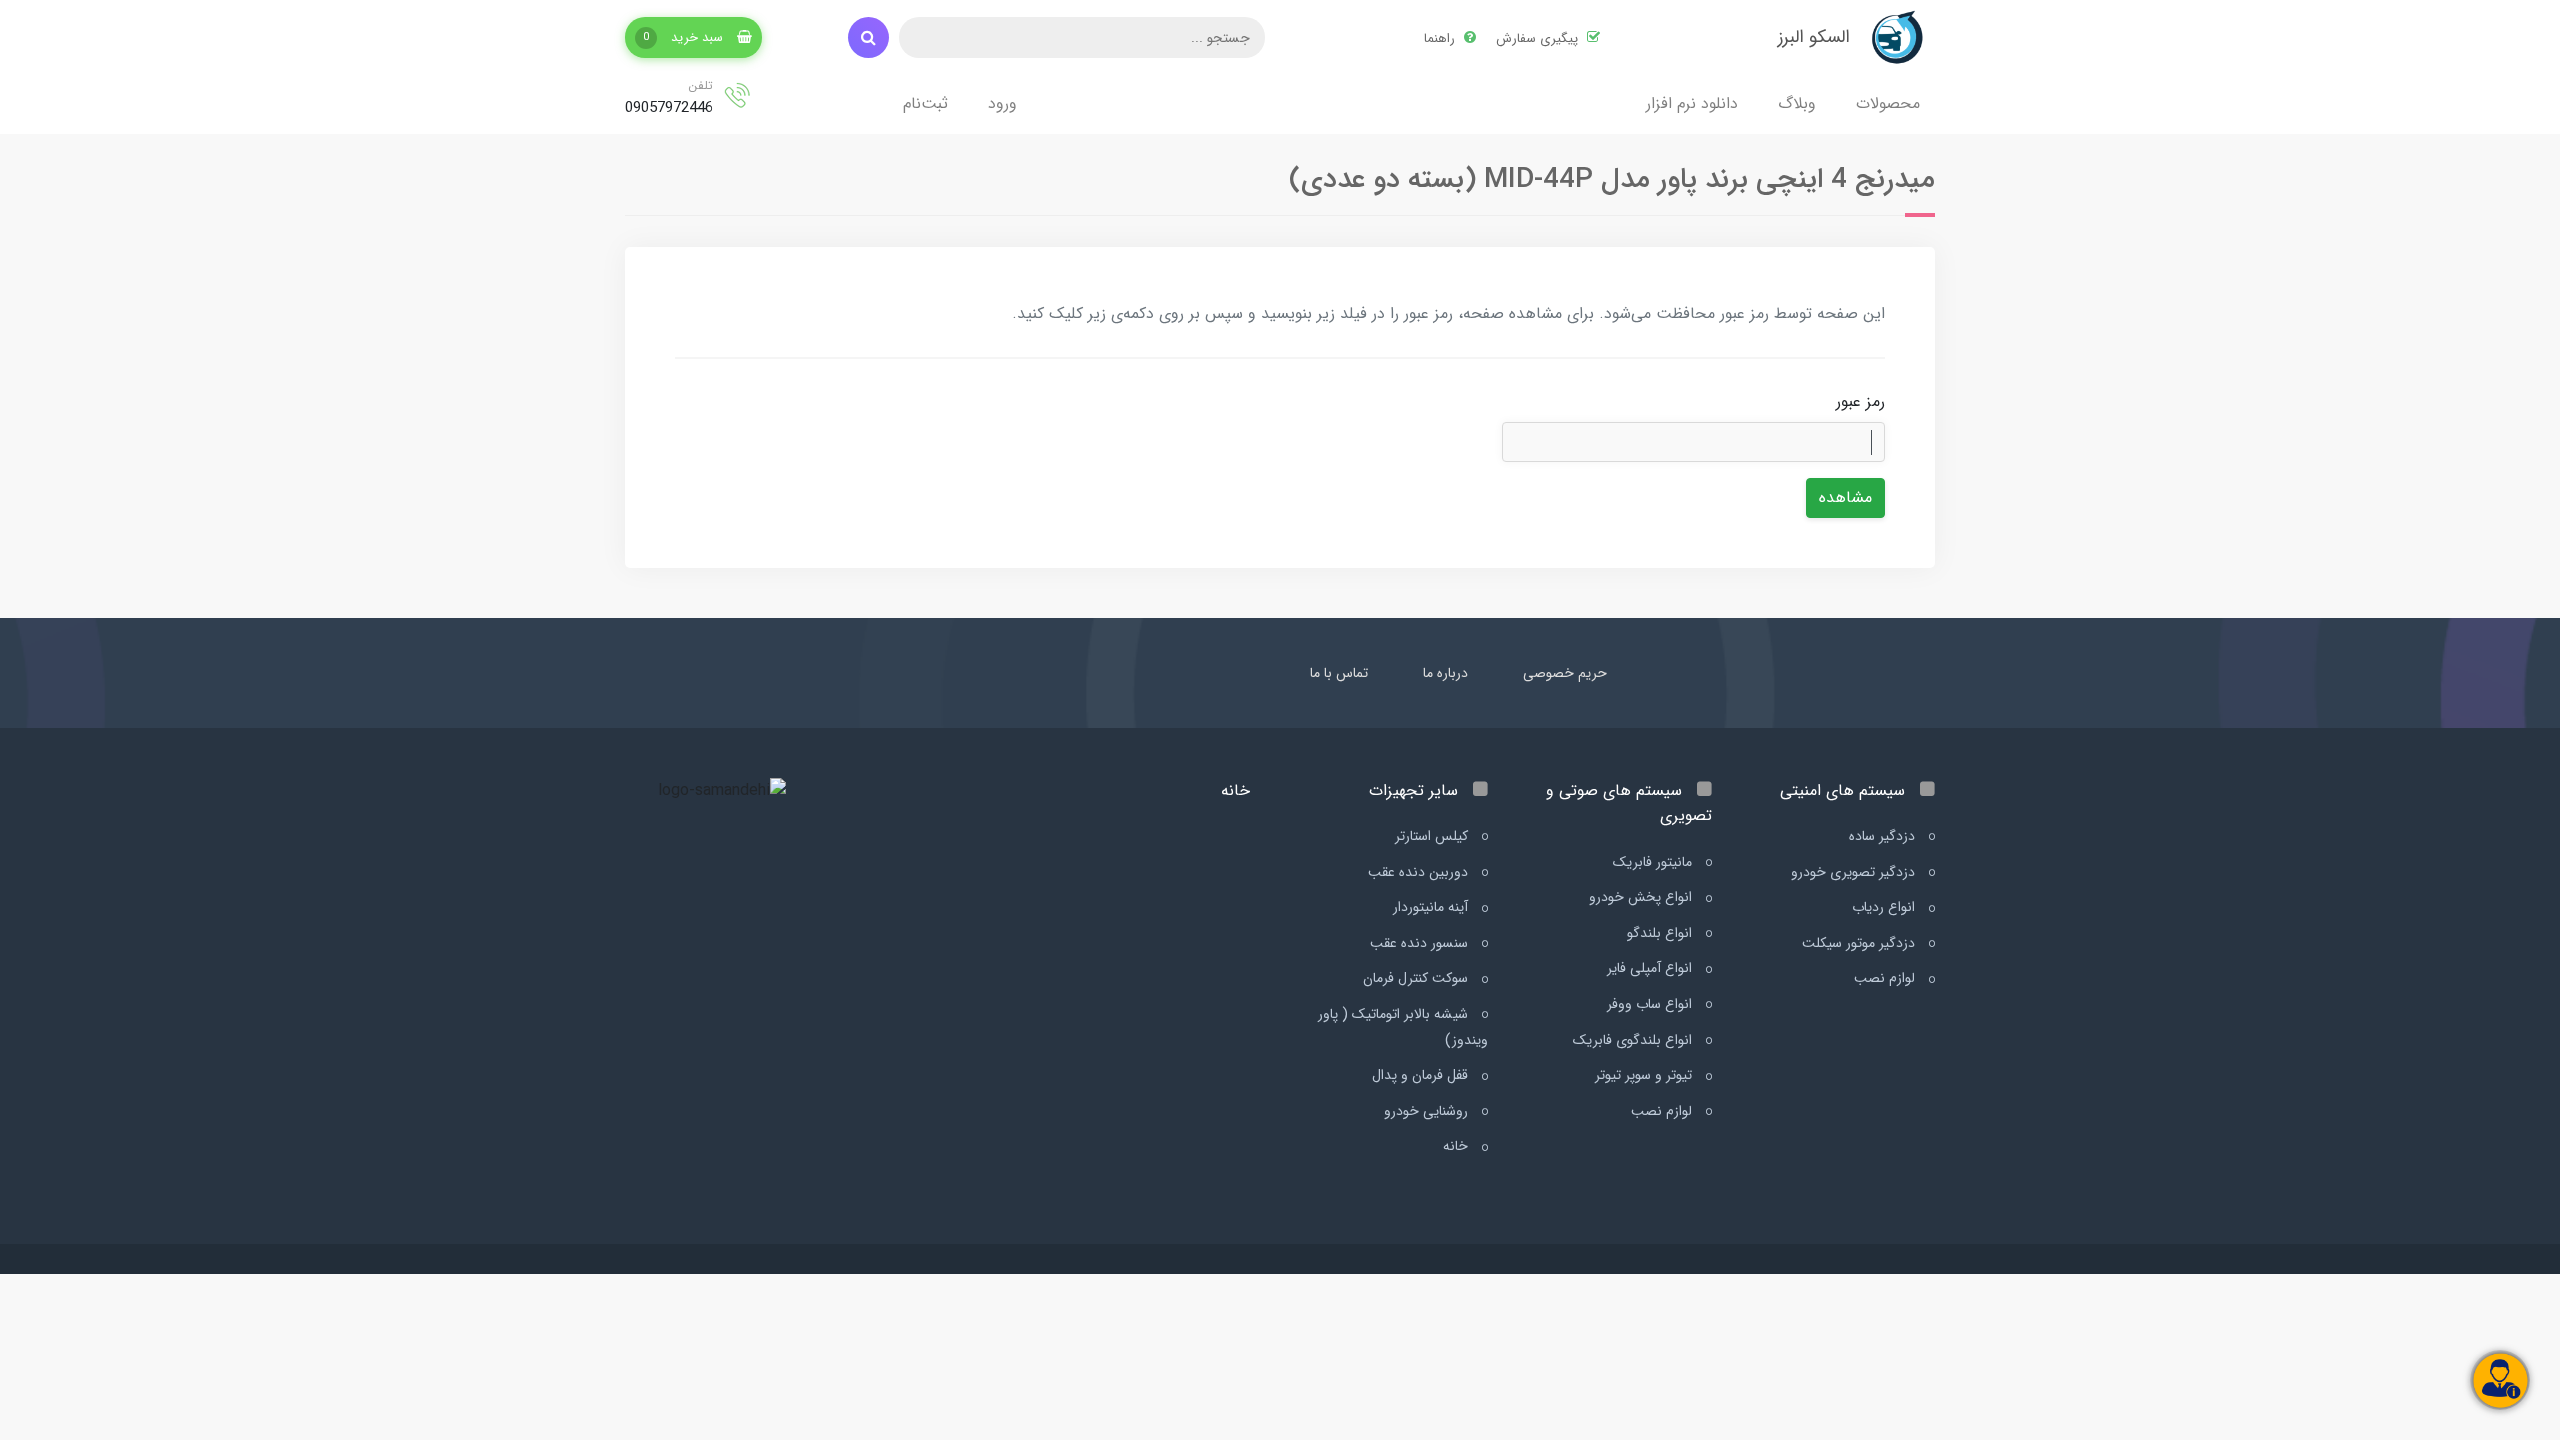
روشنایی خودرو (1428, 1111)
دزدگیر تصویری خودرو (1855, 872)
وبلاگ (1797, 103)
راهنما (1441, 38)
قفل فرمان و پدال (1422, 1075)
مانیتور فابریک (1654, 862)
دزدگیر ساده (1884, 836)
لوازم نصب (1886, 978)
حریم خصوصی (1565, 673)
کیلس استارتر (1433, 836)
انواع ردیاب (1885, 907)
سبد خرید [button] (685, 37)
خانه (1457, 1146)
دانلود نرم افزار (1692, 103)
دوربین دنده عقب (1420, 872)
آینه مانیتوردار (1432, 907)
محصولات (1888, 103)
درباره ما (1445, 673)
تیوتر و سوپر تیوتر (1645, 1075)
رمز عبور (1860, 401)
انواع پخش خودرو (1642, 897)
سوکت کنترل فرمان (1417, 978)
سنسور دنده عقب (1421, 943)
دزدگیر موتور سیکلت (1860, 943)
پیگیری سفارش (1539, 38)
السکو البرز (1814, 37)
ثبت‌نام (925, 103)
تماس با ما (1339, 673)
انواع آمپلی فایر (1651, 968)
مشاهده (1845, 497)
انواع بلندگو (1661, 933)
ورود (1002, 103)
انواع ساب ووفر (1651, 1004)
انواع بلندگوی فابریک (1634, 1040)
